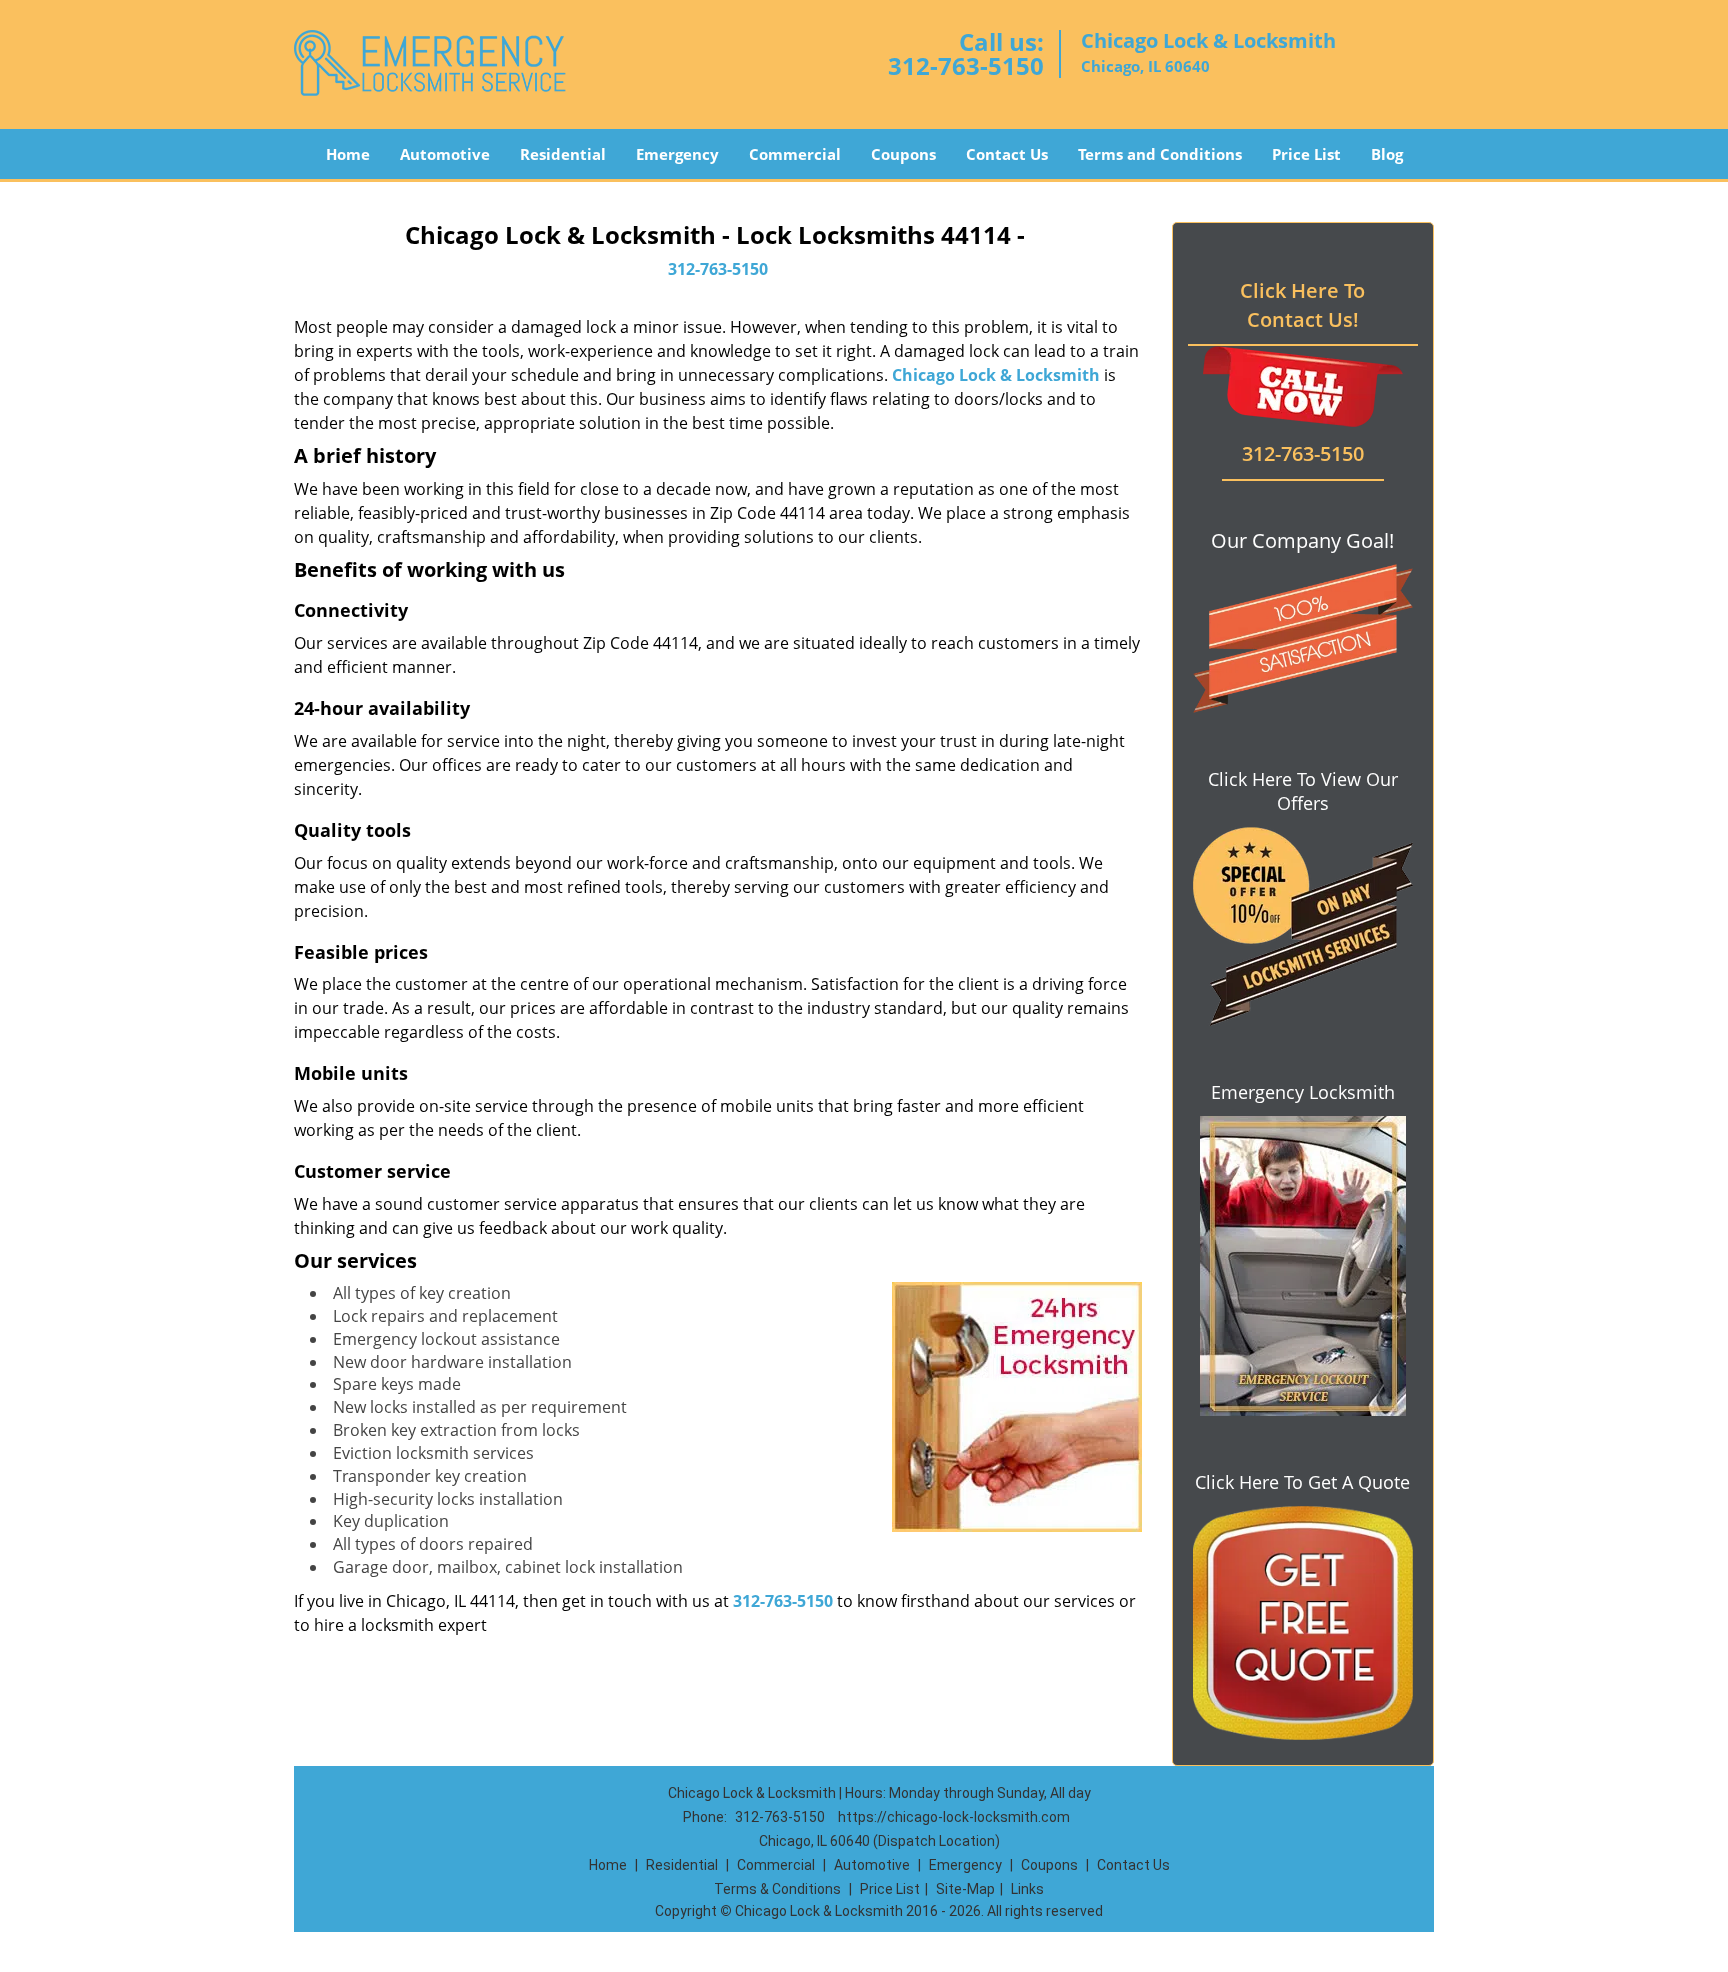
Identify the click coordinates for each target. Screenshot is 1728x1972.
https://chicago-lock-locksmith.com (954, 1817)
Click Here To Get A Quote (1302, 1482)
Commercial (795, 154)
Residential (563, 154)
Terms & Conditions (777, 1889)
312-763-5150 (966, 65)
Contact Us (1007, 154)
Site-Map (965, 1889)
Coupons (903, 154)
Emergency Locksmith (1303, 1092)
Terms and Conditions (1160, 154)
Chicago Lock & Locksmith (996, 375)
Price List (1306, 154)
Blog (1387, 154)
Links (1027, 1889)
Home (348, 154)
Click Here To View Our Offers (1303, 791)
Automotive (445, 154)
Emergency (677, 154)
